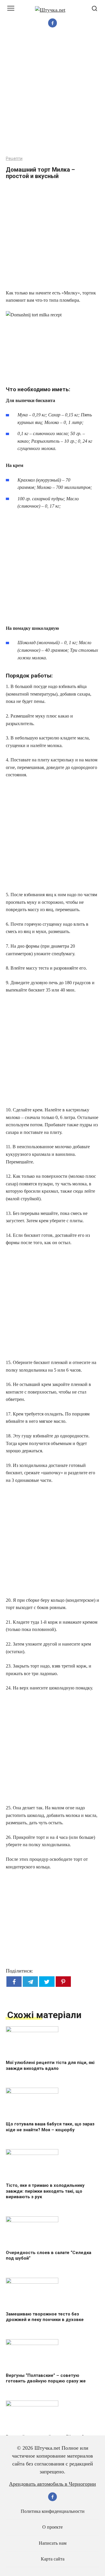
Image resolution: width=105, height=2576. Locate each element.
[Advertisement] (52, 91)
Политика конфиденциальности (53, 2511)
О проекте (52, 2527)
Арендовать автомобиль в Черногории (52, 2484)
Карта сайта (53, 2559)
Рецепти (14, 159)
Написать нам (53, 2543)
